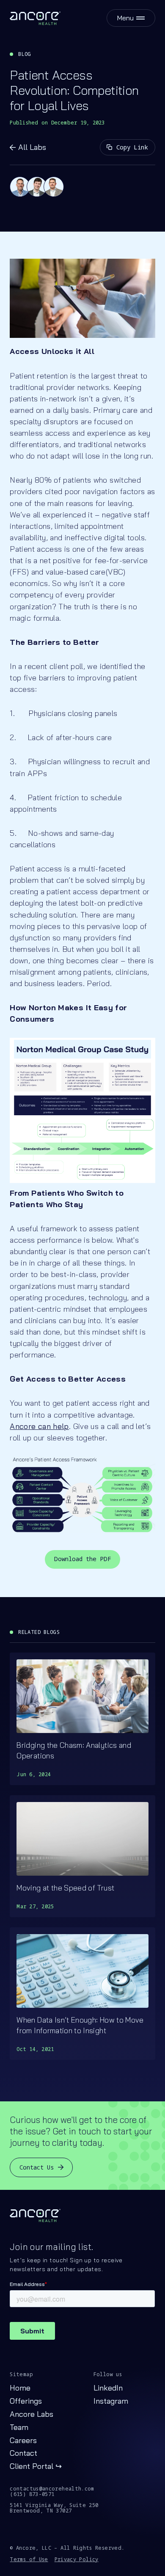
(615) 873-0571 (32, 2494)
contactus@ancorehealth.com (52, 2489)
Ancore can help (39, 1426)
